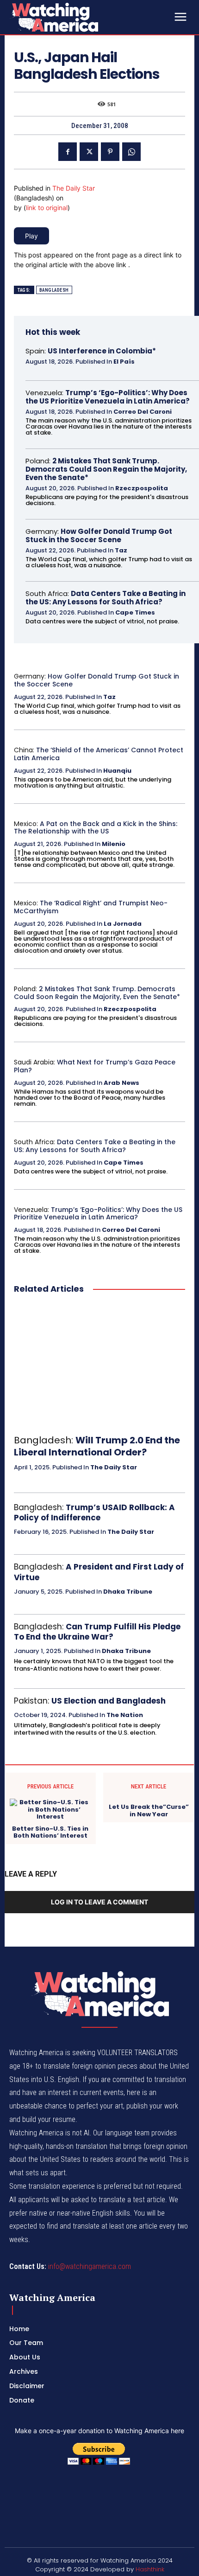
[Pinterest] (110, 152)
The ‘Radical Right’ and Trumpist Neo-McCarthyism (91, 907)
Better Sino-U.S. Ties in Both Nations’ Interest (50, 1832)
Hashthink (150, 2569)
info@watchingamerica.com (90, 2266)
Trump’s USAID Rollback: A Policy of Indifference (94, 1512)
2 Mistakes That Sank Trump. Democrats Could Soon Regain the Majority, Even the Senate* (106, 469)
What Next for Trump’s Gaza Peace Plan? (95, 1066)
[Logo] (79, 17)
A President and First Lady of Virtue (99, 1572)
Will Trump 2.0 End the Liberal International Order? (97, 1446)
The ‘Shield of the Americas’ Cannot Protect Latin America (99, 754)
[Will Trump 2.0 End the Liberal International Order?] (99, 1365)
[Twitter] (89, 152)
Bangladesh (54, 290)
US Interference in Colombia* (102, 351)
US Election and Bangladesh (109, 1701)
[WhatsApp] (131, 152)
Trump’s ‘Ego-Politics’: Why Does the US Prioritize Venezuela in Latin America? (108, 397)
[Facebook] (68, 152)
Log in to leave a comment (99, 1902)
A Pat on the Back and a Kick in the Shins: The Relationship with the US (96, 828)
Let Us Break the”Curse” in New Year (149, 1810)
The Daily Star (74, 188)
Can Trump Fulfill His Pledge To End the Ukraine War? (97, 1632)
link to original (47, 208)
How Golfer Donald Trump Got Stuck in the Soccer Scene (99, 535)
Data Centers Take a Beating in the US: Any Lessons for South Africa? (106, 598)
